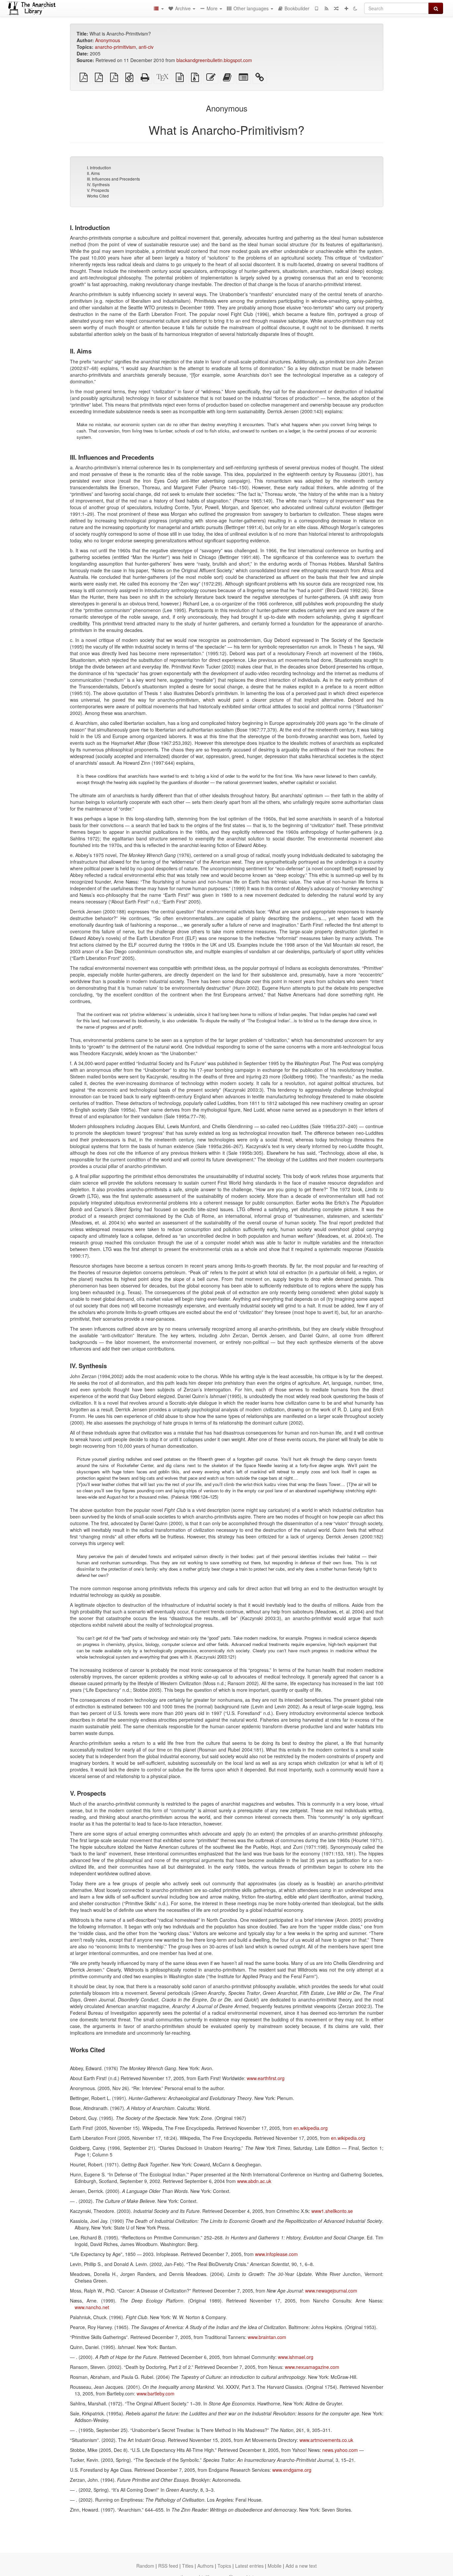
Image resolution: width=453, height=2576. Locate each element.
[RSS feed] (326, 8)
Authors (205, 2566)
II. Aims (93, 173)
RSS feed (168, 2566)
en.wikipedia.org (311, 2128)
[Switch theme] (355, 8)
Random (145, 2566)
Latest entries (249, 2566)
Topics (224, 2566)
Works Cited (98, 196)
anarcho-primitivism (115, 47)
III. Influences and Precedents (113, 179)
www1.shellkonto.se (332, 2211)
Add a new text (301, 2566)
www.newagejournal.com (331, 2291)
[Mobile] (316, 8)
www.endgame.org (292, 2470)
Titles (188, 2566)
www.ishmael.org (296, 2357)
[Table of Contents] (159, 8)
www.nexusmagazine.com (312, 2367)
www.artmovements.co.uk (326, 2440)
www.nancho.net (92, 2307)
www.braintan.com (267, 2337)
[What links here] (260, 79)
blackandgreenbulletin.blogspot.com (214, 60)
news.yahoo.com (340, 2450)
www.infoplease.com (276, 2254)
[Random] (336, 8)
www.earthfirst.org (266, 2078)
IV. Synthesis (98, 184)
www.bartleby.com (156, 2393)
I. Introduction (99, 167)
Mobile (275, 2566)
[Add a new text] (346, 8)
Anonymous (108, 40)
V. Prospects (98, 190)
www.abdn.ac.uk (254, 2181)
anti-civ (146, 47)
